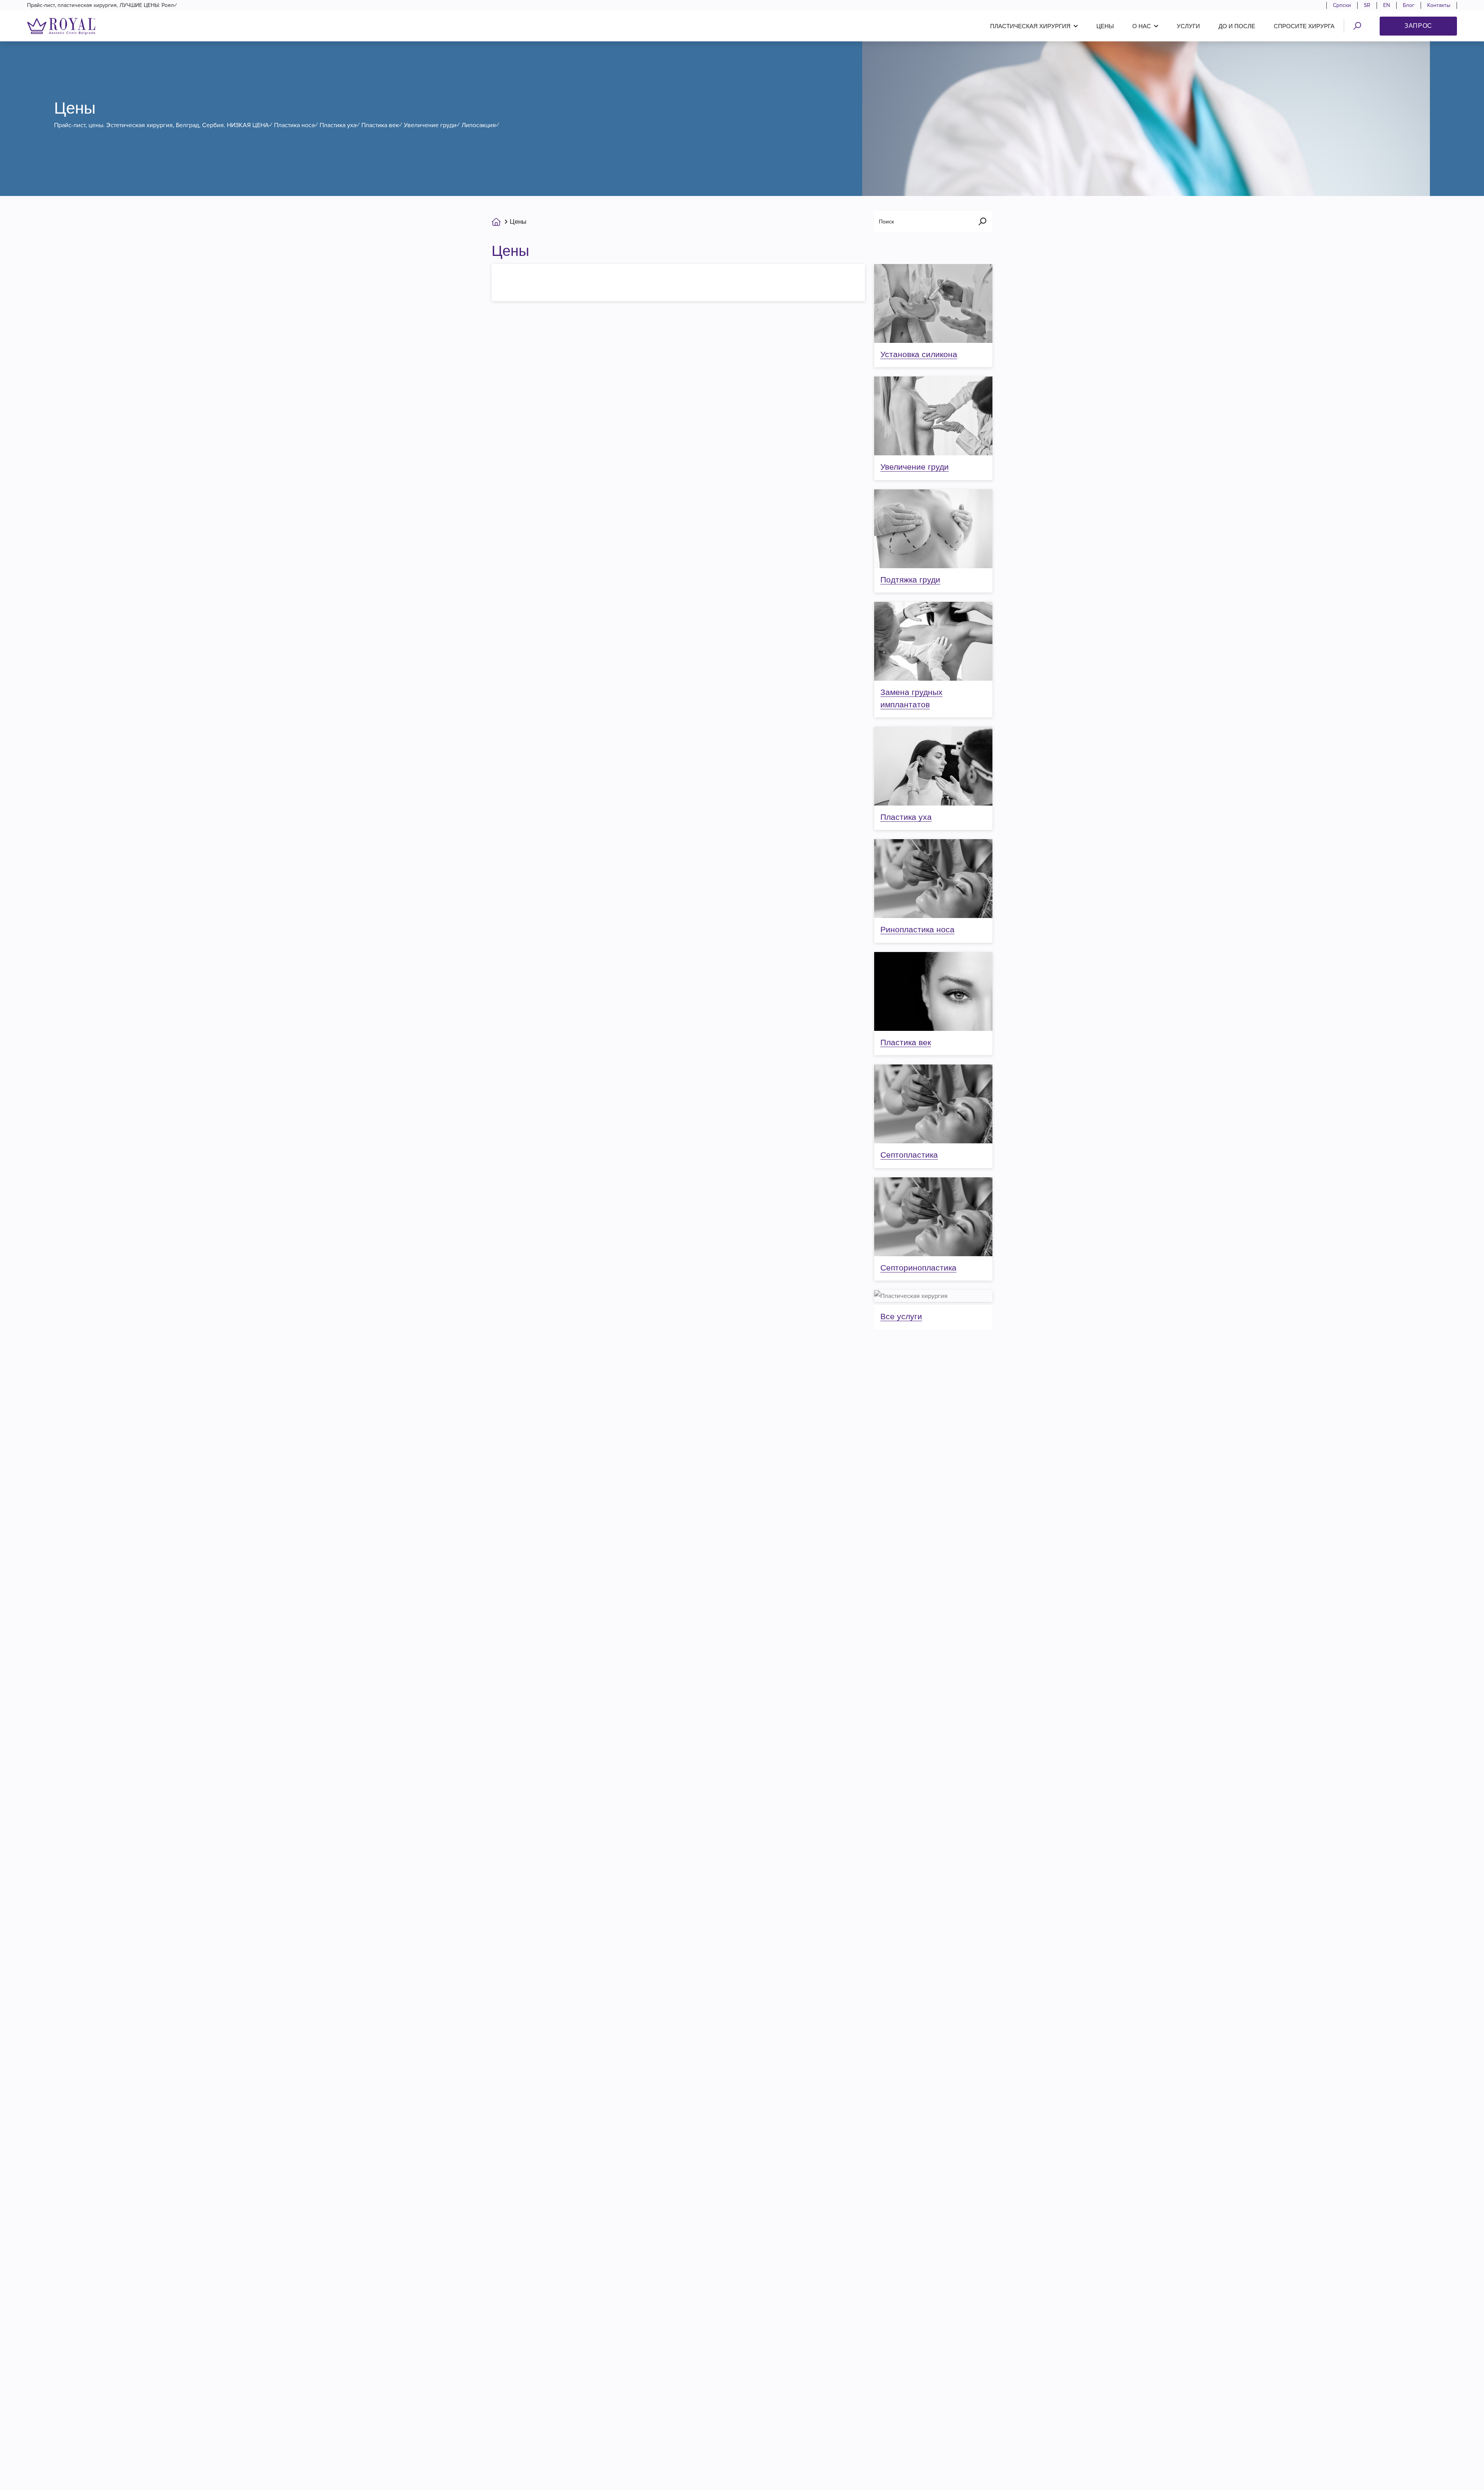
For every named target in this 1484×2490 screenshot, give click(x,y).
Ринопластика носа (917, 929)
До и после (1237, 26)
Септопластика (909, 1155)
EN (1387, 5)
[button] (1034, 26)
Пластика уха (906, 817)
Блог (1409, 5)
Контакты (1439, 5)
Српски (1342, 5)
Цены (1105, 26)
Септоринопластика (918, 1268)
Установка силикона (919, 354)
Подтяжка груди (910, 580)
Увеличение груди (915, 467)
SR (1367, 5)
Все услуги (901, 1316)
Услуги (1188, 26)
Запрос (1418, 26)
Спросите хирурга (1304, 26)
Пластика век (906, 1042)
